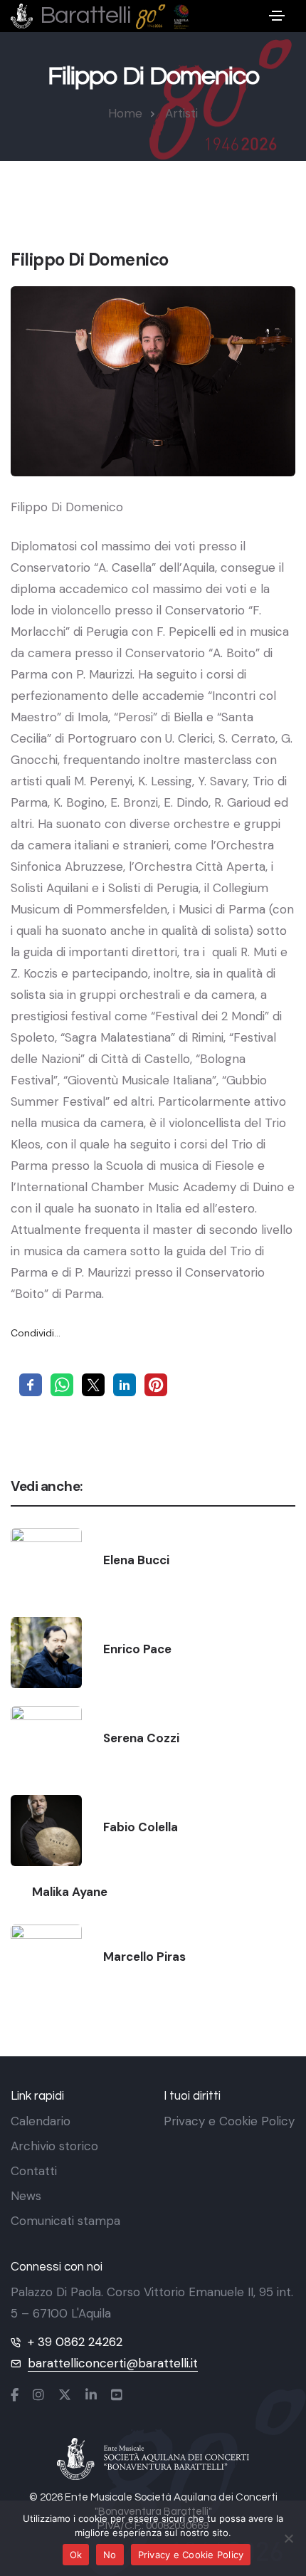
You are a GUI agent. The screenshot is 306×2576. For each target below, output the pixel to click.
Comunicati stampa (65, 2221)
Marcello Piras (144, 1957)
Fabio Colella (141, 1827)
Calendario (41, 2121)
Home (125, 113)
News (26, 2196)
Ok (76, 2555)
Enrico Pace (137, 1649)
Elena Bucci (136, 1560)
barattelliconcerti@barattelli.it (113, 2363)
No (110, 2555)
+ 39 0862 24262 (75, 2342)
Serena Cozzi (141, 1738)
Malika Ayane (70, 1892)
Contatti (34, 2171)
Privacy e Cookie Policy (229, 2121)
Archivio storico (54, 2146)
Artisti (181, 113)
